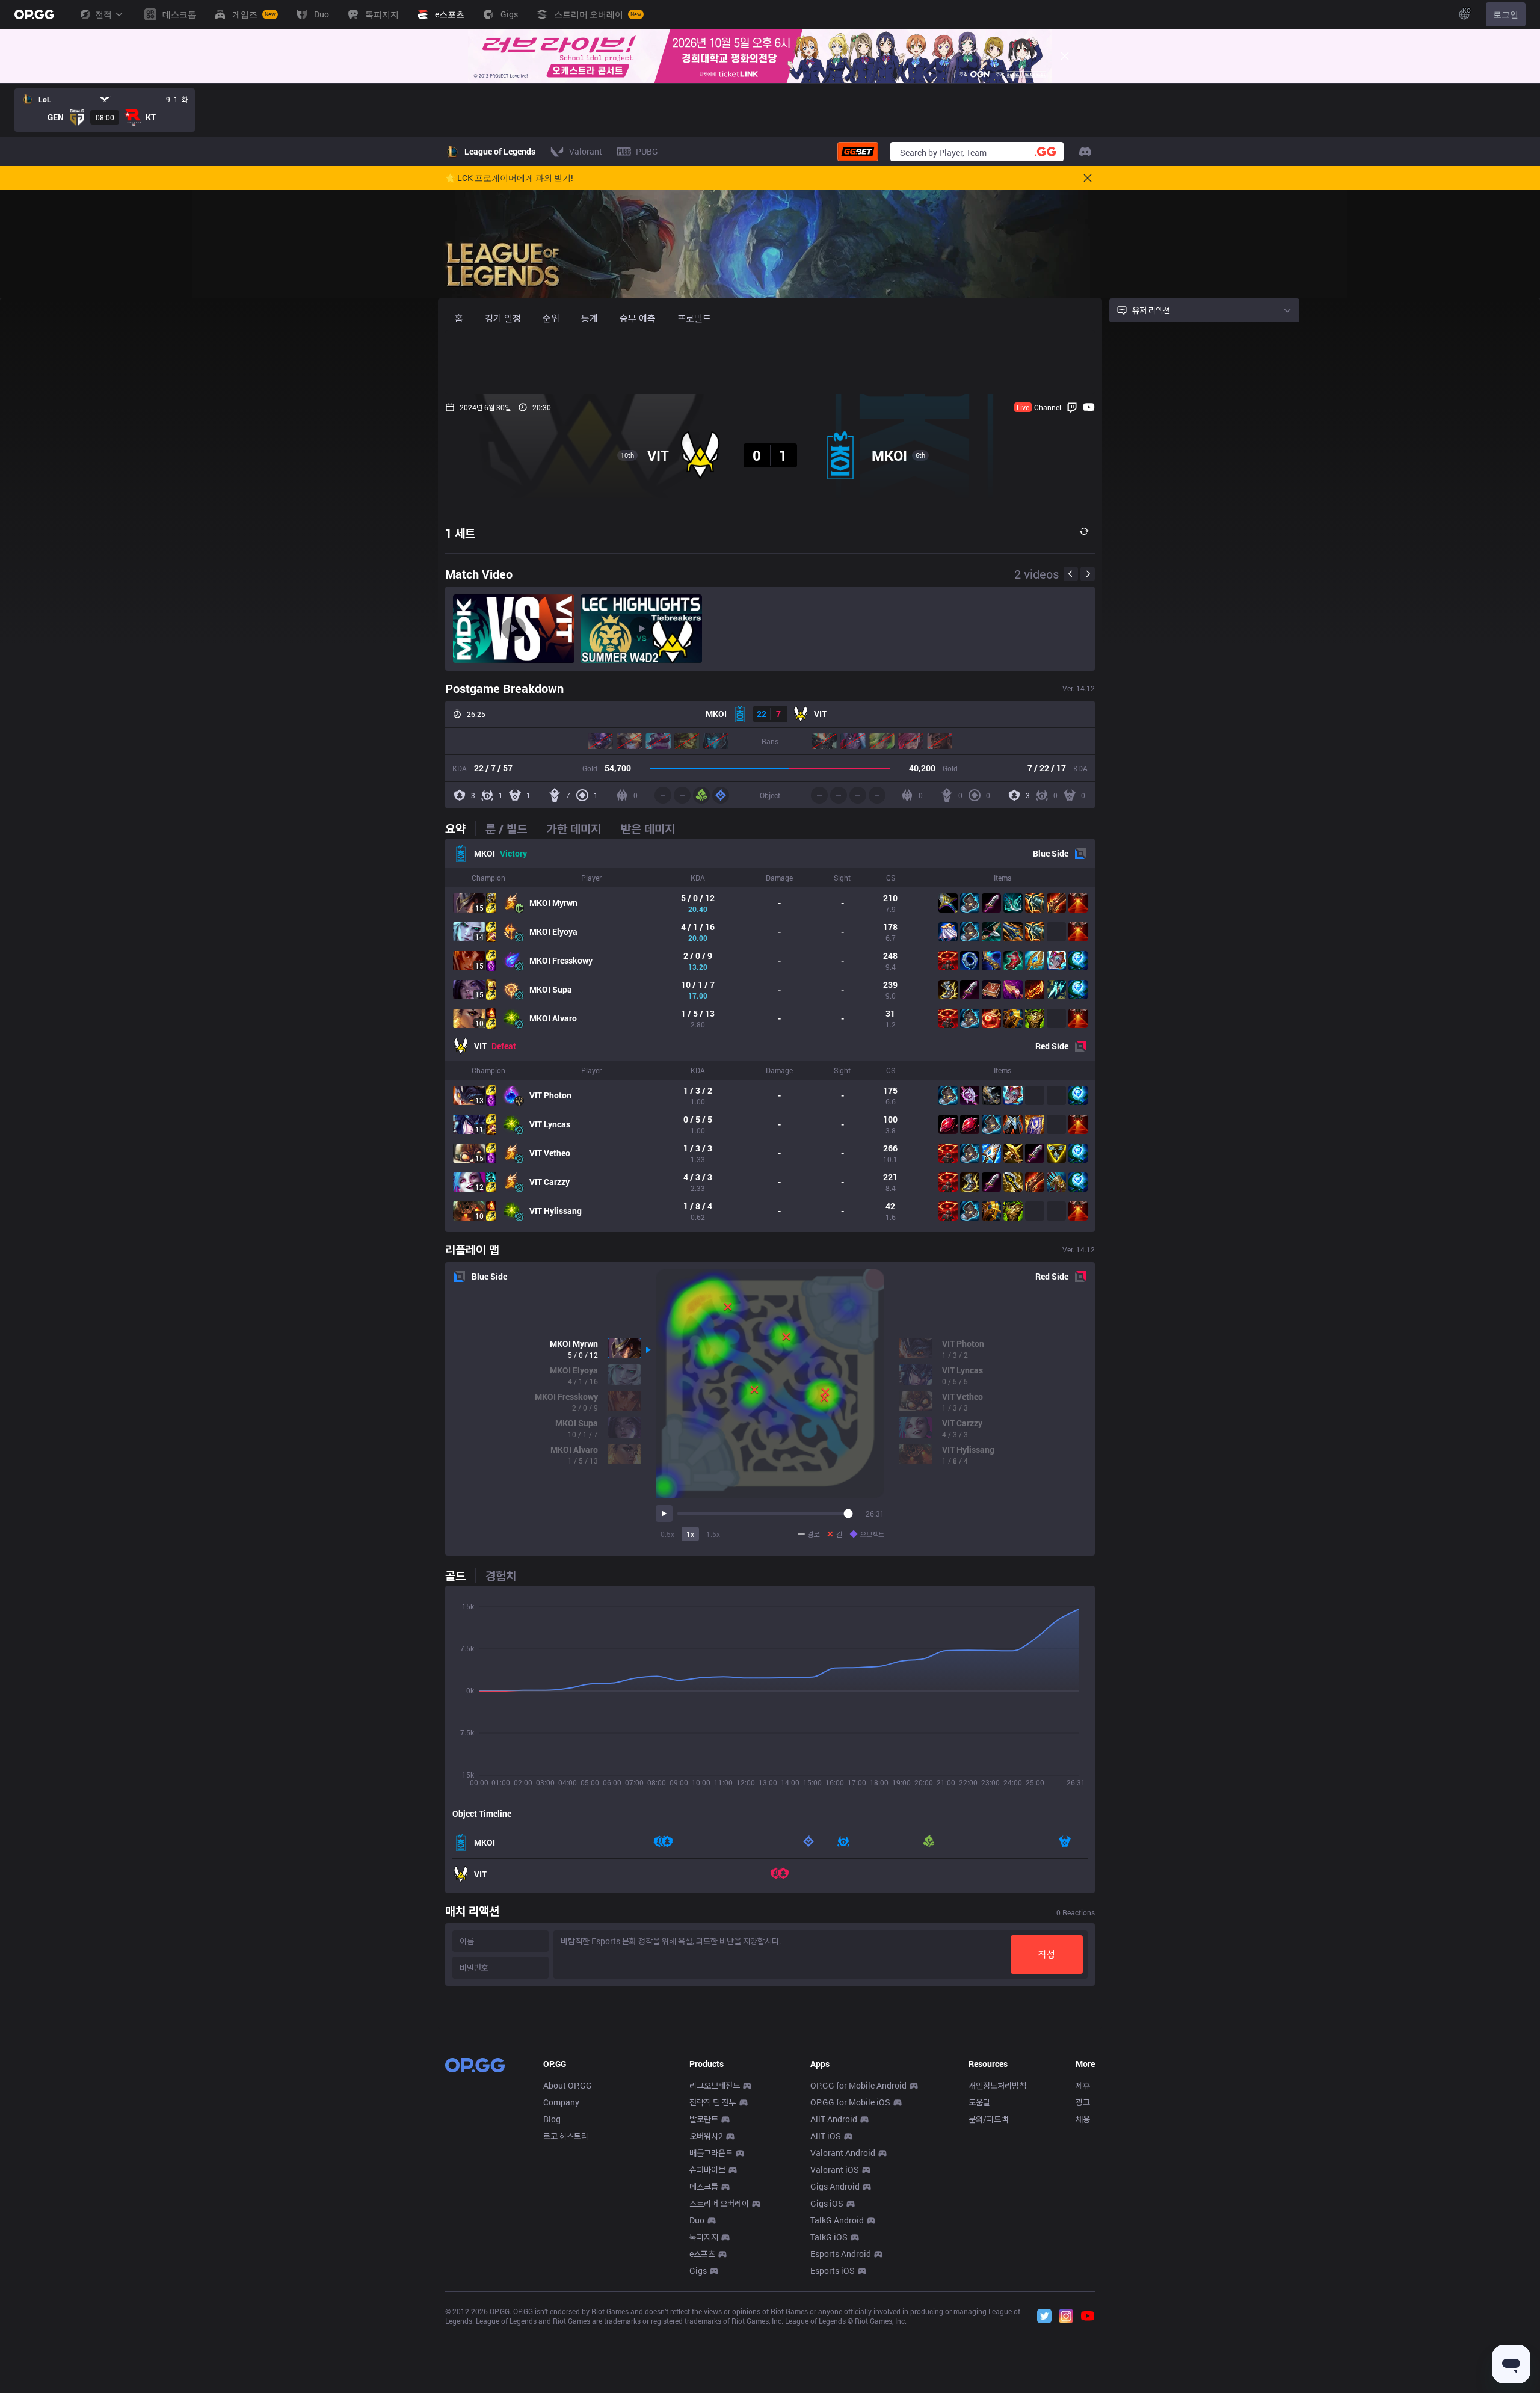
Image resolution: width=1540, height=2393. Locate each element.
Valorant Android (843, 2153)
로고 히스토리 (566, 2136)
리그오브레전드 (715, 2085)
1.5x (713, 1534)
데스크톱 (704, 2186)
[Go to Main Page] (34, 14)
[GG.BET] (858, 152)
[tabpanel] (770, 1035)
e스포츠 (702, 2254)
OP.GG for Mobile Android (858, 2085)
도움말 (979, 2102)
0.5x (667, 1534)
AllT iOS (826, 2136)
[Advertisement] (770, 362)
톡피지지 (704, 2237)
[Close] (1065, 56)
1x (690, 1534)
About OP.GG (568, 2085)
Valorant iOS (835, 2170)
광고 (1083, 2102)
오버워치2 (706, 2136)
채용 (1083, 2119)
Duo (697, 2220)
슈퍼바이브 (707, 2170)
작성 (1047, 1954)
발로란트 (704, 2119)
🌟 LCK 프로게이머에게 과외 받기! (509, 178)
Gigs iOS (827, 2203)
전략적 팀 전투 (713, 2102)
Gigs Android (835, 2186)
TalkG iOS (829, 2237)
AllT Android (834, 2119)
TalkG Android (837, 2220)
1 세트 (460, 533)
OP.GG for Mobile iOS (850, 2102)
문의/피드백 (988, 2119)
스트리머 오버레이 (719, 2203)
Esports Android (841, 2254)
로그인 (1506, 14)
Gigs (698, 2271)
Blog (552, 2119)
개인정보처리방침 (997, 2085)
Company (561, 2102)
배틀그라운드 (711, 2153)
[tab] (460, 828)
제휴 (1083, 2085)
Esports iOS (833, 2271)
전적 (103, 14)
